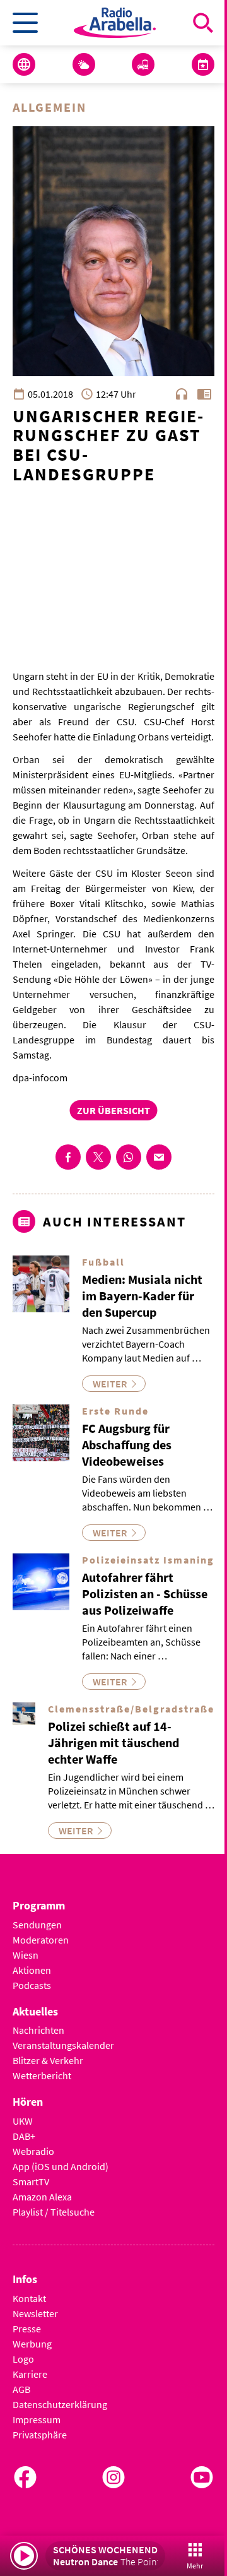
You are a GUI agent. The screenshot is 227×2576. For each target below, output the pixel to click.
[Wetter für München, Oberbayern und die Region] (84, 64)
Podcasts (32, 1985)
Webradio (33, 2151)
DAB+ (24, 2136)
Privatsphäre (40, 2435)
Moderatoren (41, 1940)
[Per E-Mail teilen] (159, 1157)
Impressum (37, 2419)
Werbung (32, 2344)
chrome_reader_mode (204, 394)
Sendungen (37, 1925)
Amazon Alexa (42, 2197)
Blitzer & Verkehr (48, 2060)
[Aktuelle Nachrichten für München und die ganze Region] (24, 64)
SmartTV (31, 2181)
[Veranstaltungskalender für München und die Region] (203, 64)
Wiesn (26, 1955)
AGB (21, 2389)
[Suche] (203, 23)
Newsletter (35, 2313)
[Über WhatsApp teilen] (129, 1157)
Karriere (30, 2374)
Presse (27, 2329)
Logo (23, 2359)
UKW (23, 2121)
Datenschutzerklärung (60, 2404)
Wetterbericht (42, 2075)
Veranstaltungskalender (63, 2045)
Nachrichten (38, 2030)
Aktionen (32, 1970)
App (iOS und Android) (61, 2166)
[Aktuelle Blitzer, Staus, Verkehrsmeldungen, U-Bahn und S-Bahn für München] (143, 64)
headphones (182, 394)
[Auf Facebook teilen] (68, 1157)
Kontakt (29, 2298)
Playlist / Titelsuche (54, 2212)
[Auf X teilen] (98, 1157)
